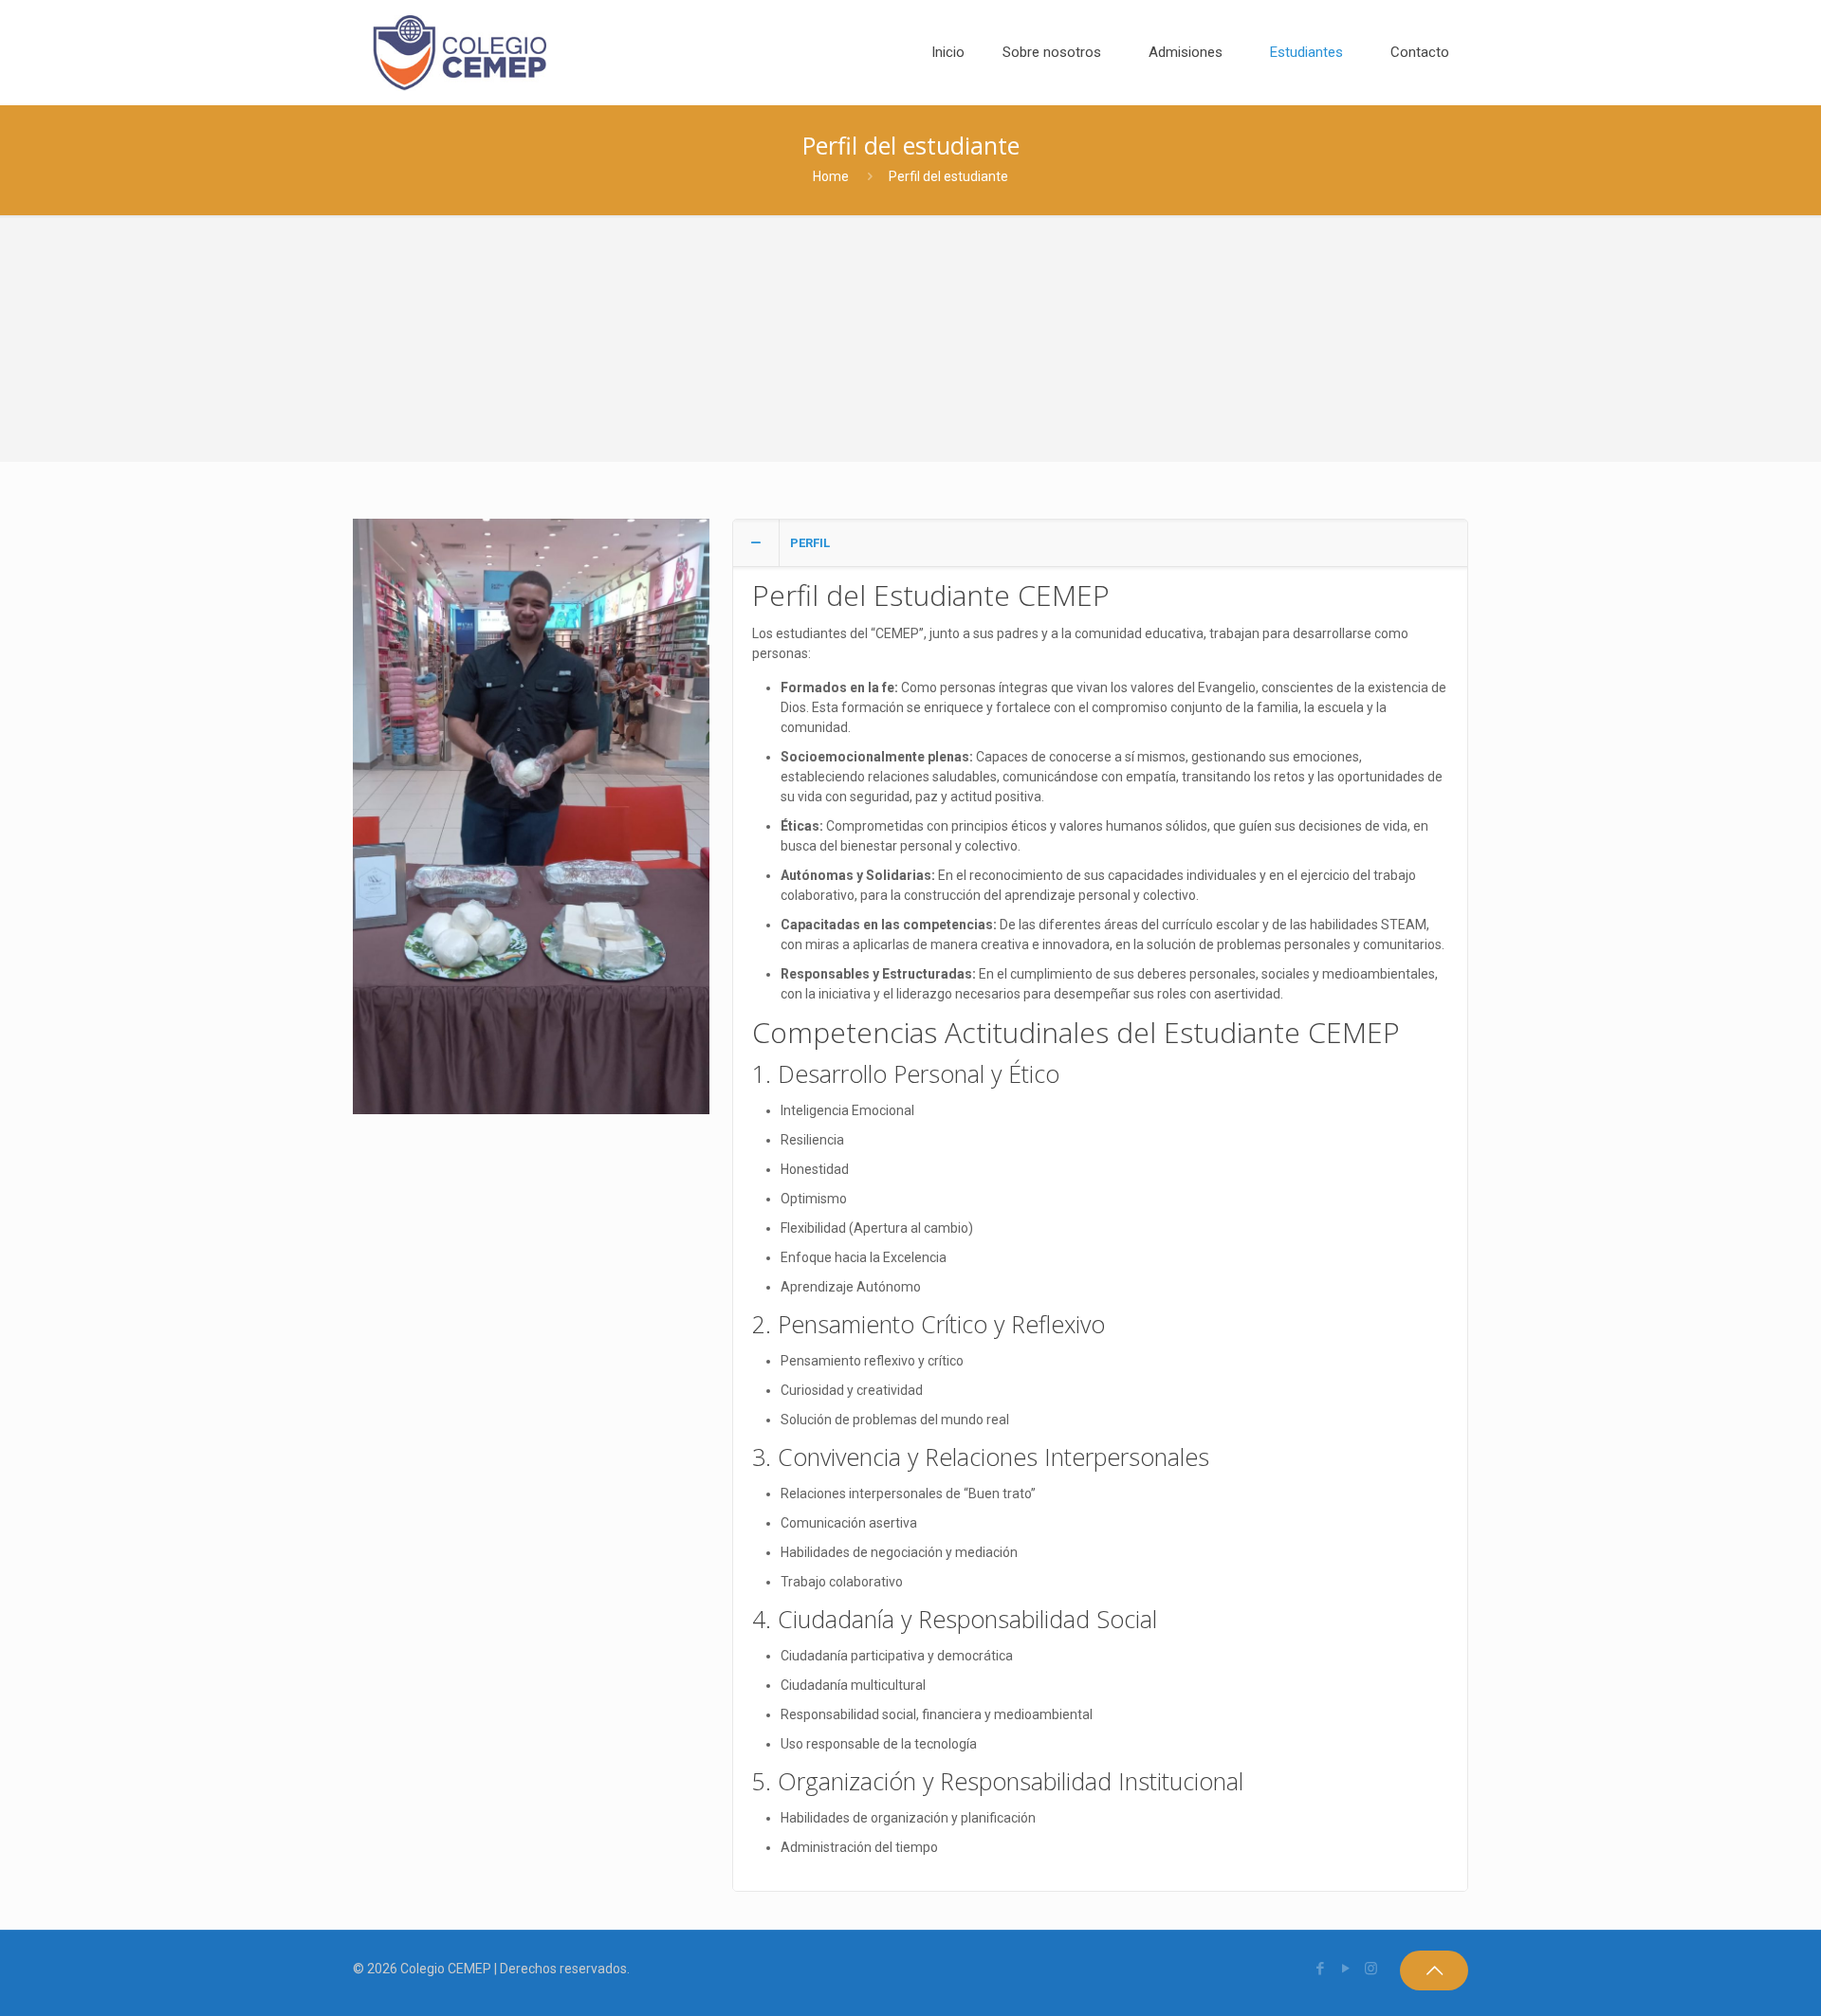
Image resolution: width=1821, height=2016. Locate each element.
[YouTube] (1345, 1969)
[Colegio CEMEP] (459, 52)
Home (831, 176)
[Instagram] (1371, 1969)
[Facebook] (1320, 1969)
